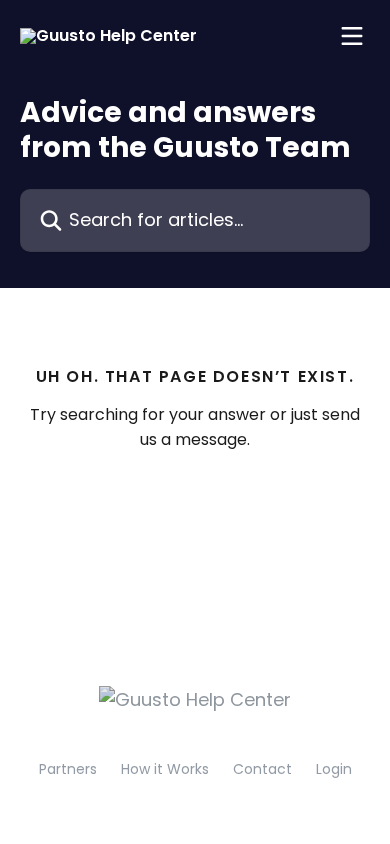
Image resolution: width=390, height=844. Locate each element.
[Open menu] (352, 36)
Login (334, 769)
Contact (262, 769)
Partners (68, 769)
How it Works (165, 769)
